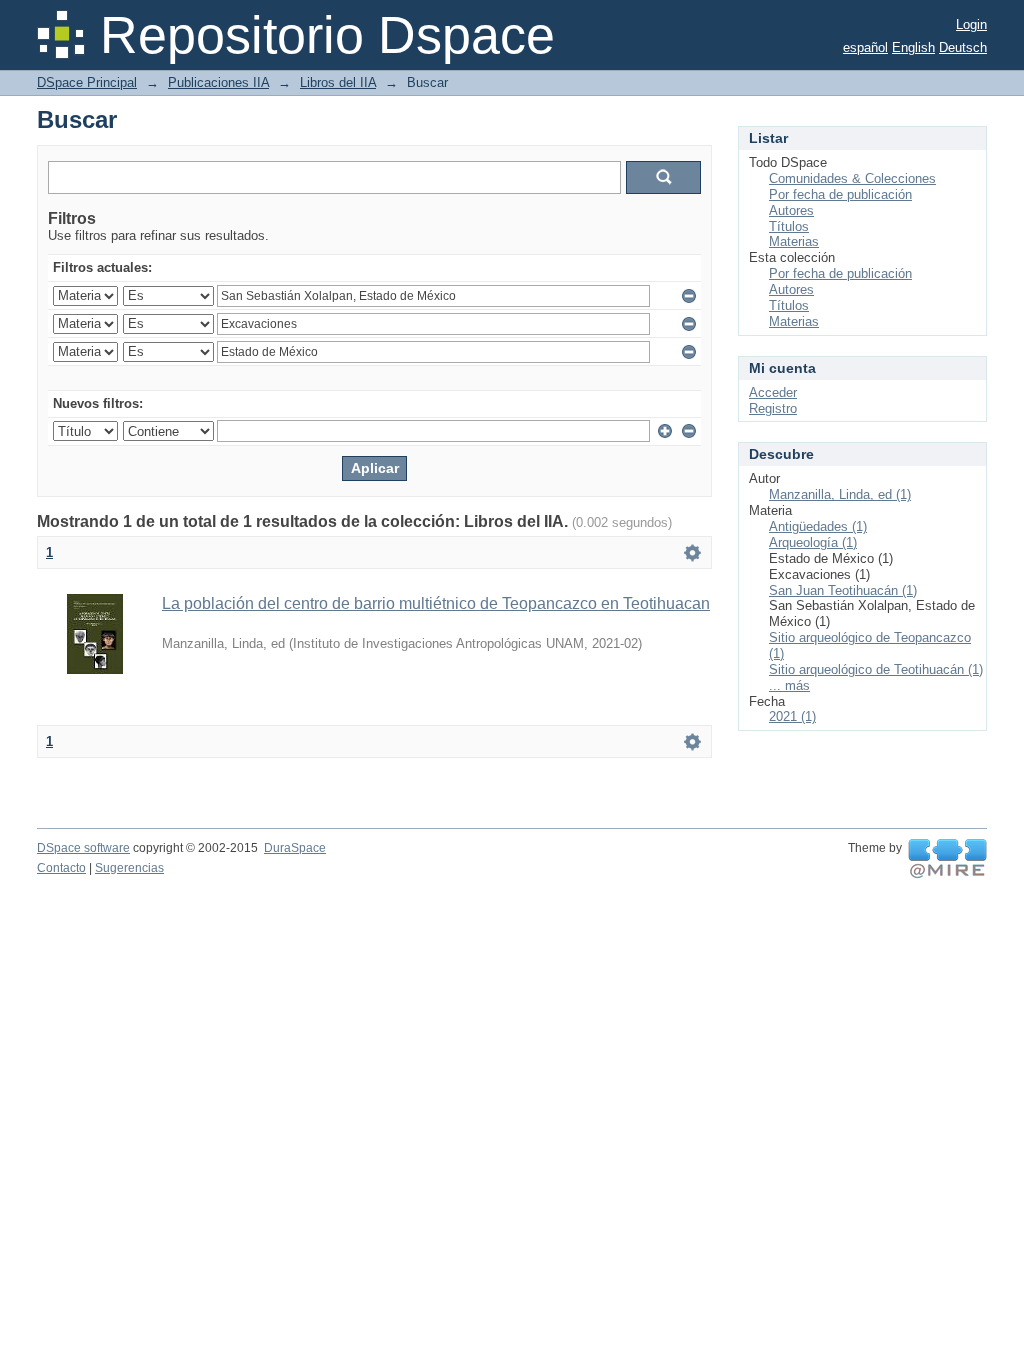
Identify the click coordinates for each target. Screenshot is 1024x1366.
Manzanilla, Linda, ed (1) (840, 494)
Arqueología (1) (813, 542)
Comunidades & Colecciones (852, 178)
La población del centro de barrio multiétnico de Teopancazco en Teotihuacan (436, 603)
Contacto (61, 868)
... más (789, 685)
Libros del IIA (338, 82)
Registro (773, 408)
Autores (791, 210)
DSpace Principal (87, 82)
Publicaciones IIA (218, 82)
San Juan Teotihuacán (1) (843, 590)
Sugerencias (129, 868)
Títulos (789, 226)
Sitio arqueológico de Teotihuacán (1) (876, 669)
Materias (794, 241)
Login (971, 24)
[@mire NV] (947, 859)
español (865, 47)
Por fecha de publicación (840, 194)
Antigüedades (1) (818, 526)
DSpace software (83, 848)
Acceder (773, 392)
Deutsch (963, 47)
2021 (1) (792, 716)
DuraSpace (295, 848)
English (913, 47)
